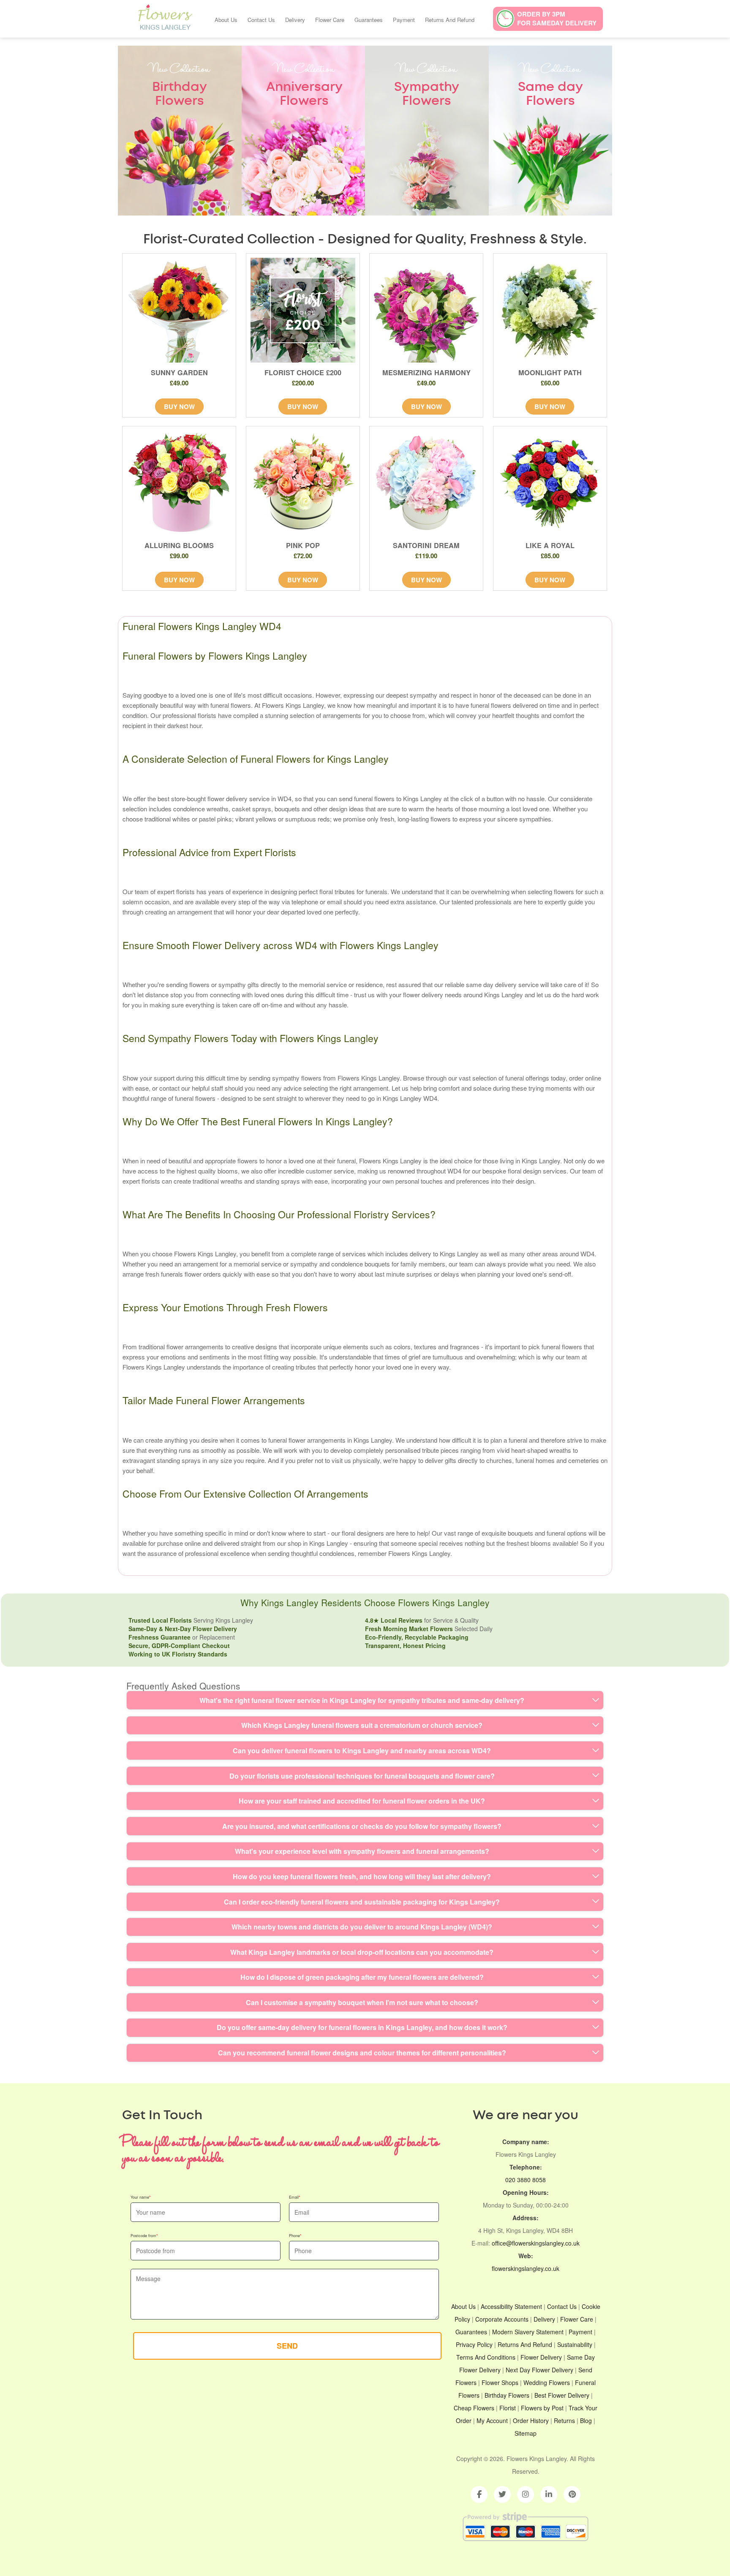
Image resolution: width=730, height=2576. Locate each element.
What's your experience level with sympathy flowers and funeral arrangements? (362, 1851)
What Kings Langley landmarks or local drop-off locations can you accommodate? (362, 1952)
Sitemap (526, 2433)
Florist (508, 2408)
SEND (287, 2346)
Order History (531, 2420)
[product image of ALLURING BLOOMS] (179, 483)
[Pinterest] (572, 2494)
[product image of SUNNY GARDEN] (179, 310)
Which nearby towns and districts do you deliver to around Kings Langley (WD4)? (362, 1927)
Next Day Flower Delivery (539, 2370)
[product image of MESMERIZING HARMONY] (426, 310)
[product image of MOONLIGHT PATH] (550, 310)
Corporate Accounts (502, 2319)
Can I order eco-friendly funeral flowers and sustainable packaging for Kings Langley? (362, 1902)
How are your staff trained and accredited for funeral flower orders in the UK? (362, 1801)
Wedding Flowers (547, 2382)
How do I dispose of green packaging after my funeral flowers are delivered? (362, 1977)
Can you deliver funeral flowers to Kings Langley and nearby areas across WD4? (362, 1751)
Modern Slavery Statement (528, 2332)
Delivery (295, 20)
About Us (226, 20)
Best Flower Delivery (562, 2395)
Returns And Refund (450, 20)
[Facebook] (479, 2494)
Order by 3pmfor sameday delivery (557, 18)
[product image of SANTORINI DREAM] (426, 483)
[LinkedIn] (549, 2494)
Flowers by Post (542, 2408)
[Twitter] (502, 2494)
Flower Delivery (541, 2357)
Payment (404, 20)
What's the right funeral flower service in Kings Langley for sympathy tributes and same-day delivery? (362, 1700)
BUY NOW (179, 407)
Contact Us (261, 20)
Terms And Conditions (486, 2357)
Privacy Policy (474, 2344)
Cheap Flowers (474, 2408)
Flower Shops (500, 2382)
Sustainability (575, 2344)
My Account (492, 2420)
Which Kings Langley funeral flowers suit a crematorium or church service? (362, 1725)
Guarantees (369, 20)
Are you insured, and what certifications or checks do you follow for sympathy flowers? (362, 1826)
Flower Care (330, 20)
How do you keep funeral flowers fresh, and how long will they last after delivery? (362, 1876)
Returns (564, 2420)
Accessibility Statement (511, 2306)
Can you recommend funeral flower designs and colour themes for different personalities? (362, 2053)
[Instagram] (526, 2494)
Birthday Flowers (507, 2395)
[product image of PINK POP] (303, 483)
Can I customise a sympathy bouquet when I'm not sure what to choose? (362, 2002)
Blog (586, 2420)
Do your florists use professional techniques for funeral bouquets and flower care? (362, 1776)
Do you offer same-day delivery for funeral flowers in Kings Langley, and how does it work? (362, 2027)
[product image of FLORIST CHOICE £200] (303, 310)
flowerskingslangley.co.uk (526, 2268)
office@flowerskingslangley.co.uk (536, 2243)
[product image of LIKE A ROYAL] (550, 483)
